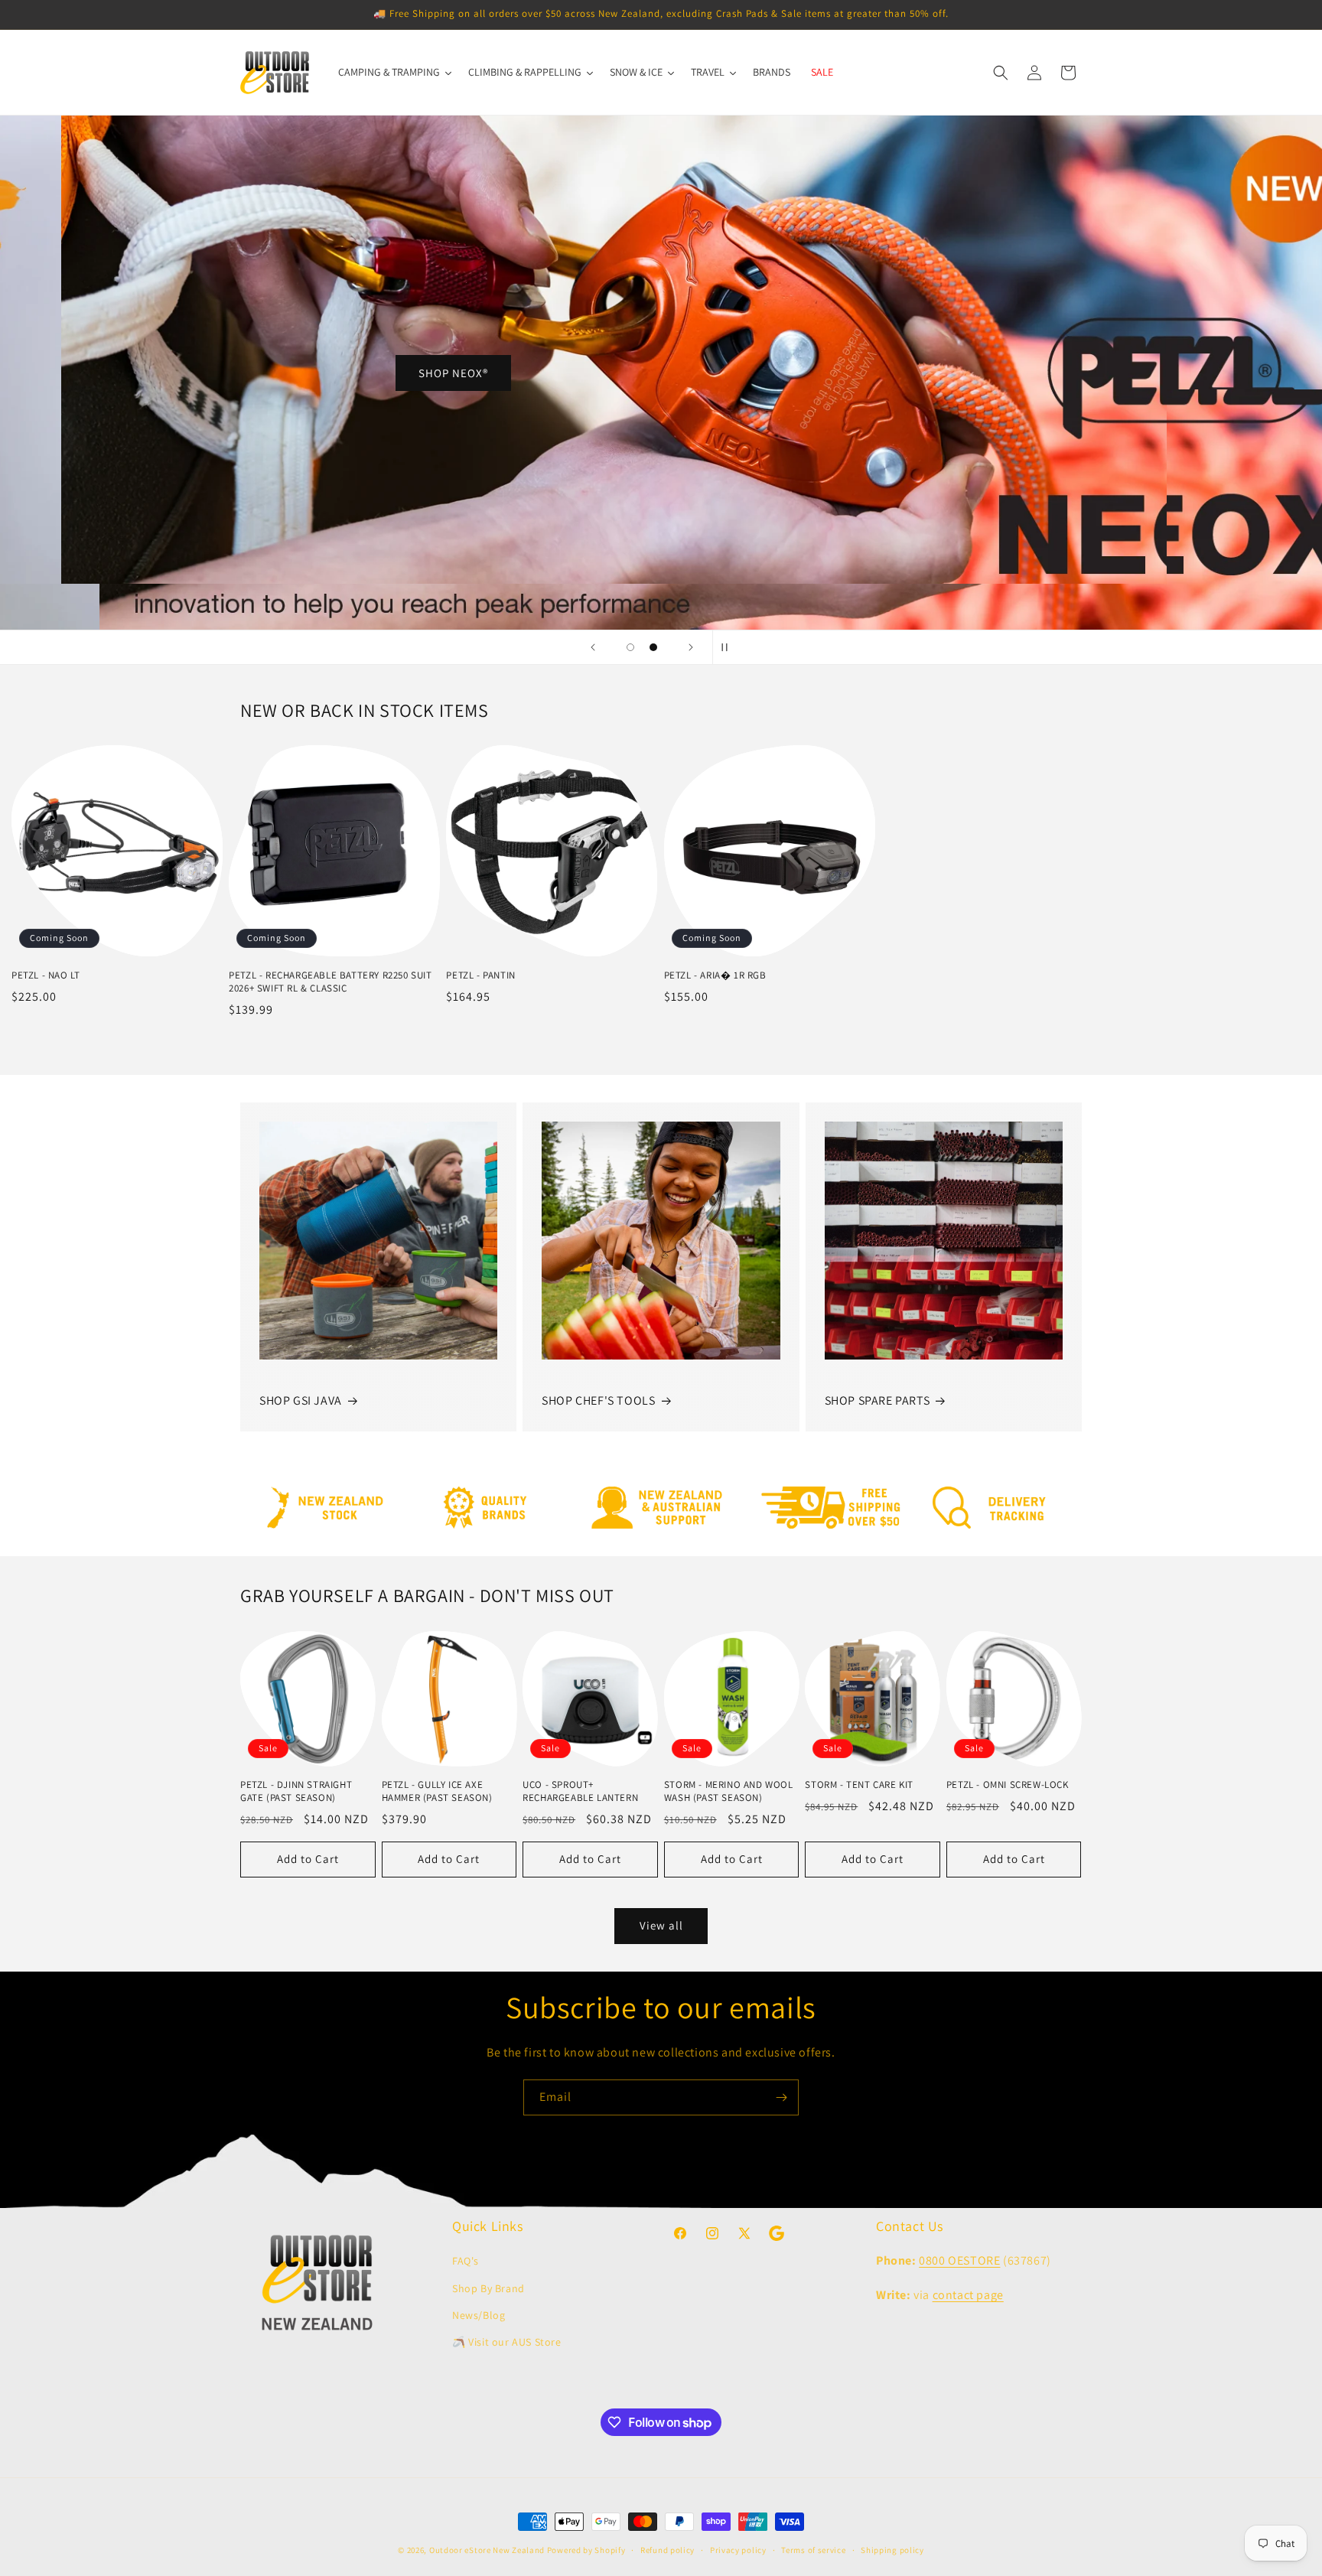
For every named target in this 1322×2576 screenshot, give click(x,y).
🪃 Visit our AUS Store (507, 2342)
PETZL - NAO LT (46, 975)
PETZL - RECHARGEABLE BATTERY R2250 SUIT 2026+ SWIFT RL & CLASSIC (330, 982)
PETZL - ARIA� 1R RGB (715, 975)
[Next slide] (691, 647)
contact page (968, 2295)
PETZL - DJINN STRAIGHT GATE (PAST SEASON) (296, 1791)
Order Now (1030, 420)
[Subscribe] (781, 2097)
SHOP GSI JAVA (301, 1400)
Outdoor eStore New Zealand (487, 2550)
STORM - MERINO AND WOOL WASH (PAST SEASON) (729, 1791)
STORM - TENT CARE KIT (859, 1785)
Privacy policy (738, 2550)
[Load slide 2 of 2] (653, 647)
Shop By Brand (488, 2288)
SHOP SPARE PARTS (878, 1400)
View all (661, 1925)
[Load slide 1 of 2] (630, 647)
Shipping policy (892, 2550)
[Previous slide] (593, 647)
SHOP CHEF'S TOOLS (598, 1400)
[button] (1001, 73)
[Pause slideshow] (729, 647)
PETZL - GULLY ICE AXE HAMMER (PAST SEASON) (437, 1791)
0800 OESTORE (959, 2260)
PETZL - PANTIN (480, 975)
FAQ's (466, 2261)
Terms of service (813, 2550)
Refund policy (668, 2550)
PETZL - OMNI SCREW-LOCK (1008, 1785)
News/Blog (479, 2315)
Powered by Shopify (586, 2550)
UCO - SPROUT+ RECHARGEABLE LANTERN (580, 1791)
